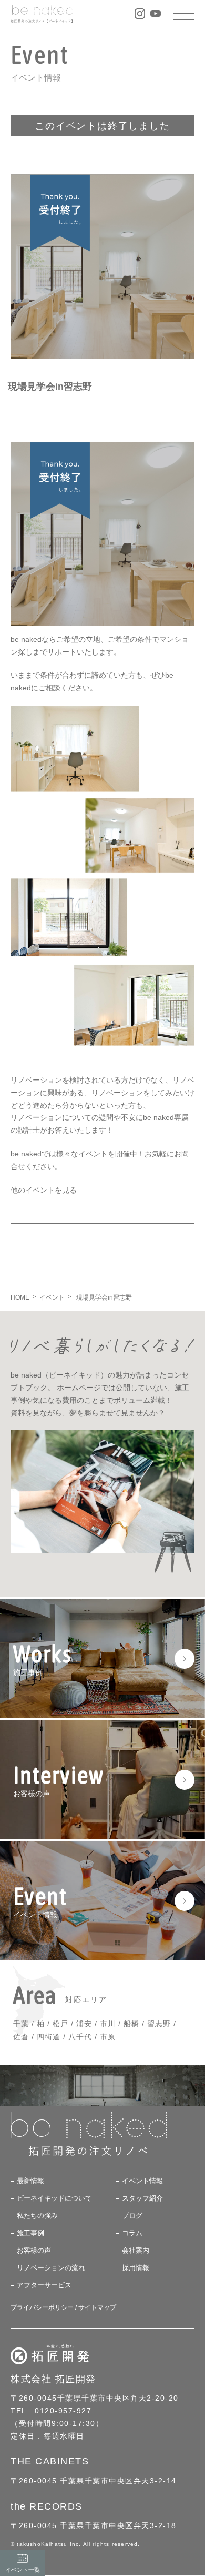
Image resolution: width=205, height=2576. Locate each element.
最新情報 (30, 2181)
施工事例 (30, 2233)
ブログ (132, 2216)
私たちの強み (37, 2216)
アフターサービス (44, 2286)
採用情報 (136, 2268)
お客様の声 (34, 2251)
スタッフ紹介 (142, 2199)
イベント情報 (142, 2181)
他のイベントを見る (44, 1190)
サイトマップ (97, 2308)
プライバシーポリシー (42, 2308)
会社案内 (136, 2251)
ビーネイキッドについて (54, 2199)
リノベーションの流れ (51, 2268)
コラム (132, 2233)
